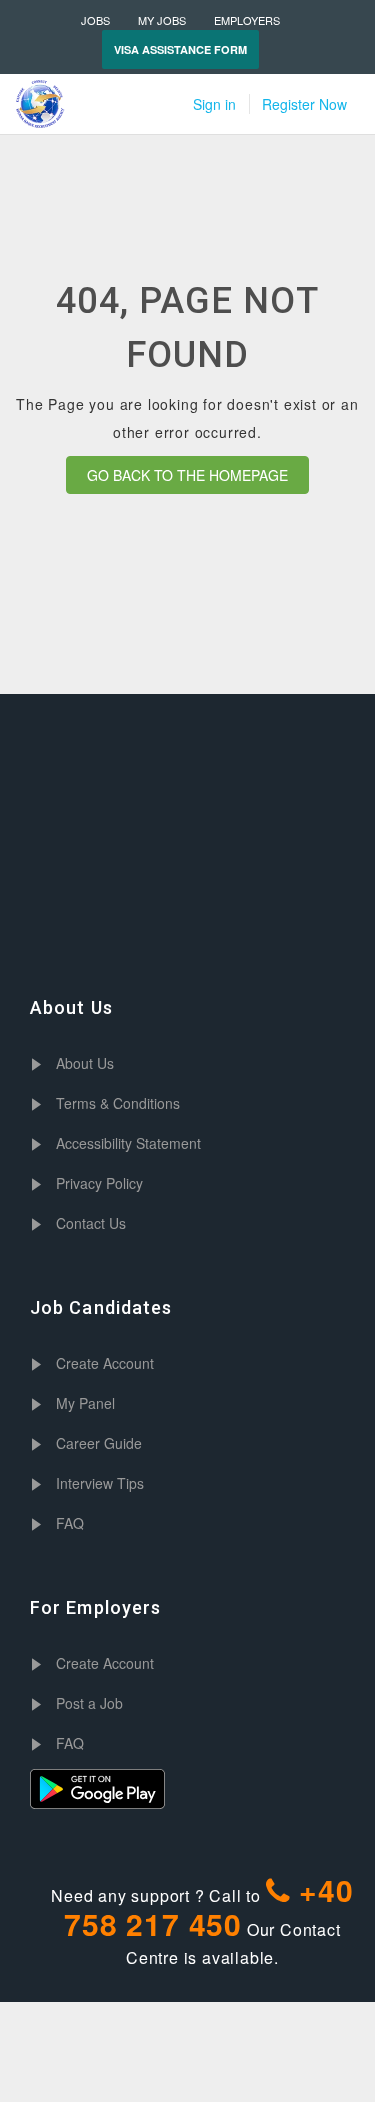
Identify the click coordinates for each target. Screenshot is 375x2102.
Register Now (304, 104)
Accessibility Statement (128, 1143)
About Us (85, 1063)
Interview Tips (100, 1483)
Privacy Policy (99, 1183)
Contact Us (91, 1223)
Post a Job (89, 1703)
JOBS (95, 20)
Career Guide (99, 1443)
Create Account (105, 1363)
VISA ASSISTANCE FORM (180, 49)
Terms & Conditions (118, 1103)
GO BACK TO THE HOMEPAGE (187, 475)
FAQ (70, 1523)
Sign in (214, 104)
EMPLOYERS (247, 20)
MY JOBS (162, 20)
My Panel (85, 1403)
